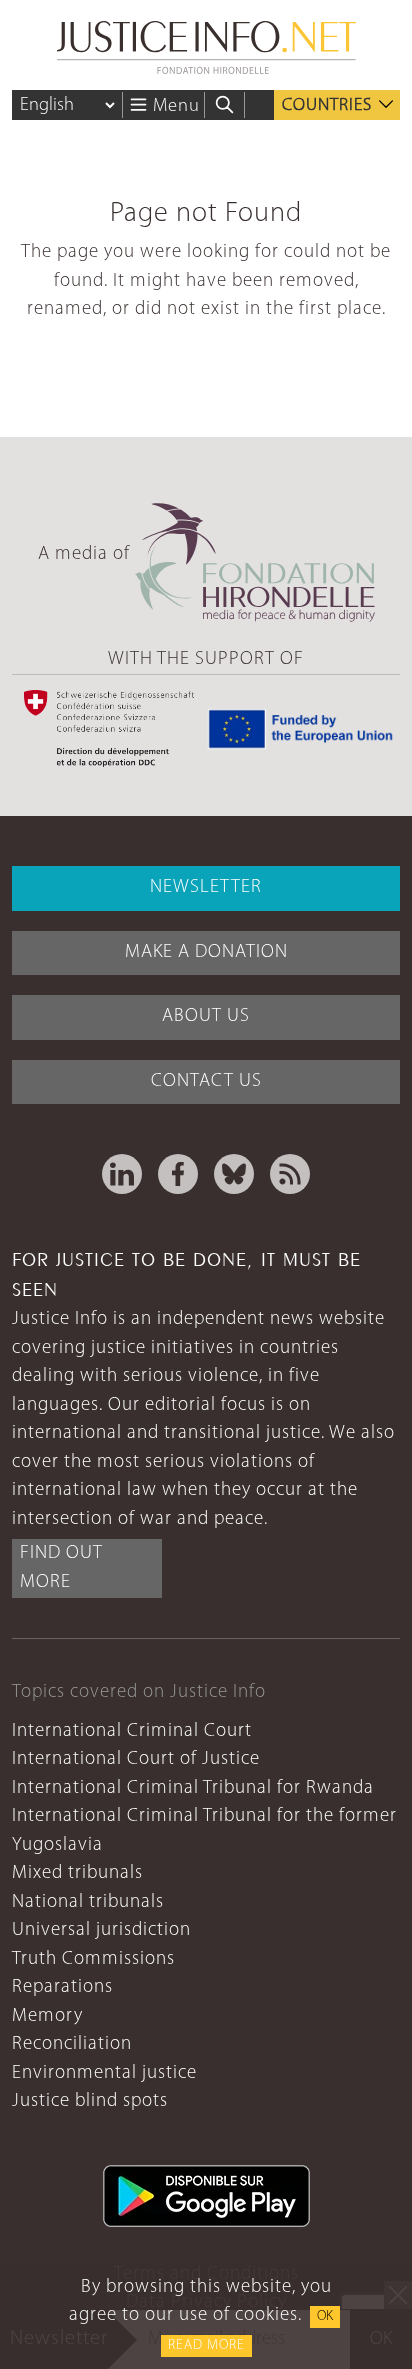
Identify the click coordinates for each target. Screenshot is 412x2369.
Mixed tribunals (77, 1873)
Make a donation (206, 952)
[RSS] (290, 1174)
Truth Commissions (93, 1959)
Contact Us (206, 1081)
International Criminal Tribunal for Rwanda (193, 1788)
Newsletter (206, 887)
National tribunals (88, 1902)
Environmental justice (104, 2073)
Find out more (61, 1568)
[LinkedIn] (122, 1174)
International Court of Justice (136, 1759)
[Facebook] (178, 1174)
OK (325, 2316)
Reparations (62, 1987)
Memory (47, 2016)
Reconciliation (72, 2044)
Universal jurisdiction (101, 1930)
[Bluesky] (234, 1174)
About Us (206, 1016)
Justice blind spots (90, 2101)
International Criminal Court (132, 1731)
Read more (206, 2345)
